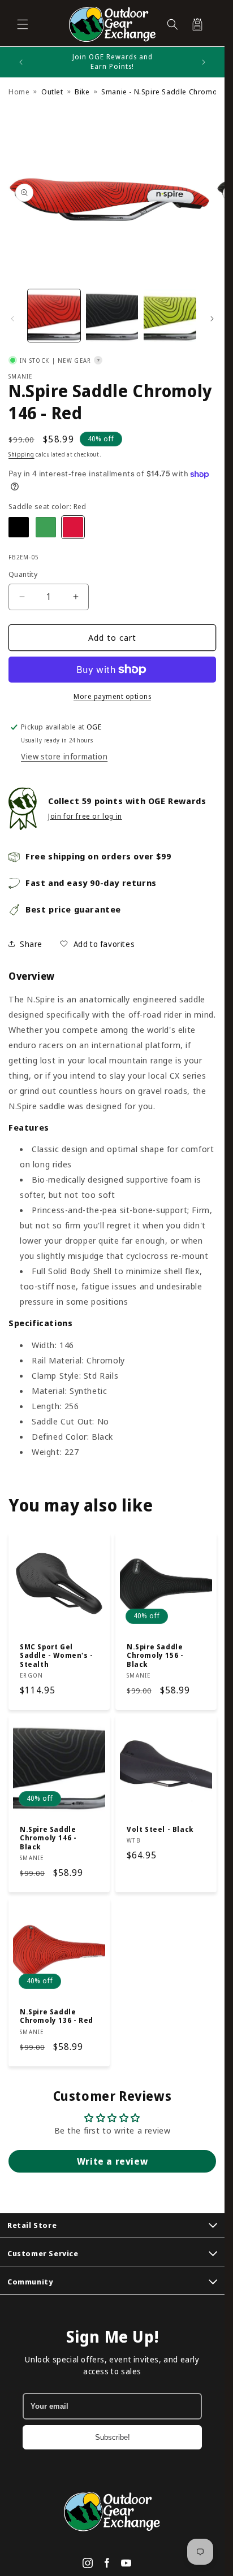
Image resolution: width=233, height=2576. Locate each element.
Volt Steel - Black (160, 1829)
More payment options (112, 696)
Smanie (21, 376)
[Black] (19, 527)
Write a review (112, 2161)
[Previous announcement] (21, 62)
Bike (82, 92)
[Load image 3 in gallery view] (170, 316)
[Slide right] (212, 319)
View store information (64, 756)
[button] (23, 24)
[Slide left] (12, 319)
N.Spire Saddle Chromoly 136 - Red (57, 2016)
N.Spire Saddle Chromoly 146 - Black (48, 1838)
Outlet (52, 92)
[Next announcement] (204, 62)
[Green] (46, 527)
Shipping (21, 454)
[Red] (73, 527)
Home (19, 92)
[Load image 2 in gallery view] (112, 316)
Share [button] (31, 944)
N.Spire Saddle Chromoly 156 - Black (155, 1655)
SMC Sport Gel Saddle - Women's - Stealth (57, 1655)
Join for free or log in (85, 816)
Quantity (23, 574)
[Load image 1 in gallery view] (54, 316)
